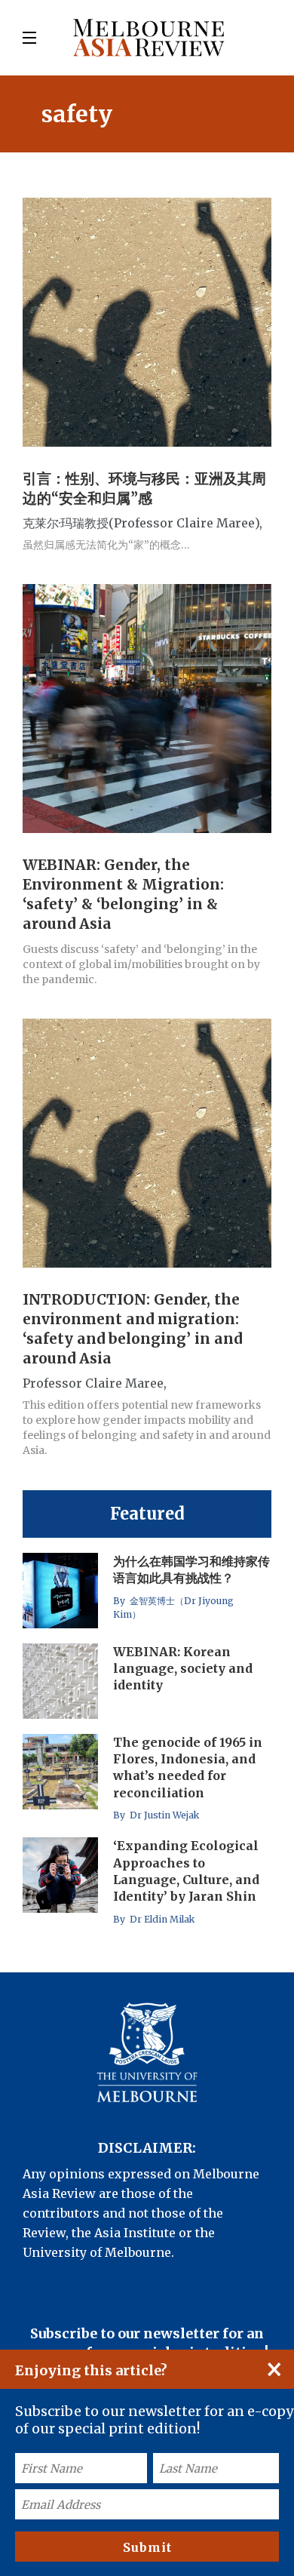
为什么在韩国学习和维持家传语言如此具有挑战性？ (191, 1569)
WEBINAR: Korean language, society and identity (183, 1669)
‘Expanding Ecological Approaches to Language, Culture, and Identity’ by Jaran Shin (186, 1871)
